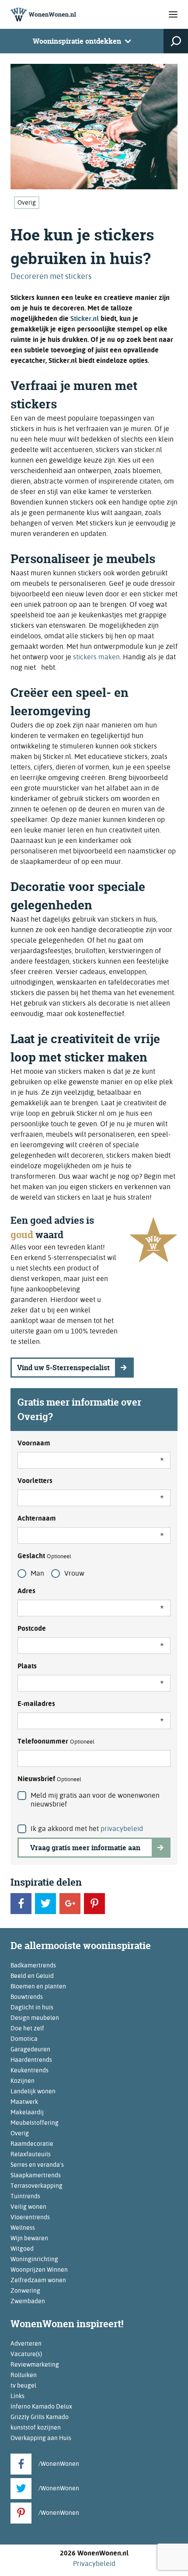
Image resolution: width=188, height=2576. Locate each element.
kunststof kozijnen (36, 2427)
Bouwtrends (27, 1997)
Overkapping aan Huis (41, 2438)
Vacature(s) (26, 2354)
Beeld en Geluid (32, 1976)
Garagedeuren (30, 2049)
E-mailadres (36, 1704)
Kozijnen (23, 2081)
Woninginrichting (34, 2259)
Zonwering (25, 2291)
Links (17, 2396)
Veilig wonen (28, 2207)
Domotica (24, 2039)
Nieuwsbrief (49, 1779)
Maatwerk (24, 2102)
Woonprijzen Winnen (39, 2270)
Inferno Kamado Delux (41, 2406)
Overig (27, 202)
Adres (26, 1591)
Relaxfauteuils (31, 2154)
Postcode (32, 1628)
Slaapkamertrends (36, 2175)
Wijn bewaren (29, 2238)
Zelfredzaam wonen (38, 2280)
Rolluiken (24, 2375)
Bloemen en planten (38, 1986)
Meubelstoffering (35, 2123)
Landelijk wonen (33, 2091)
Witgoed (22, 2249)
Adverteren (26, 2343)
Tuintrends (25, 2196)
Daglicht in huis (32, 2007)
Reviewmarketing (35, 2364)
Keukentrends (30, 2070)
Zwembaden (28, 2301)
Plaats (27, 1666)
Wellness (23, 2228)
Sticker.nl (85, 319)
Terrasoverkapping (37, 2186)
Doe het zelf (27, 2028)
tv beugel (23, 2385)
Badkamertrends (33, 1965)
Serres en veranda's (37, 2165)
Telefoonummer (56, 1741)
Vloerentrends (30, 2217)
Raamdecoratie (32, 2144)
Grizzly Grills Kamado (40, 2417)
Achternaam (37, 1518)
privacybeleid (122, 1829)
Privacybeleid (94, 2564)
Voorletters (35, 1481)
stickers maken (96, 657)
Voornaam (34, 1443)
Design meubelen (35, 2018)
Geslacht (44, 1556)
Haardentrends (31, 2060)
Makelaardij (27, 2112)
